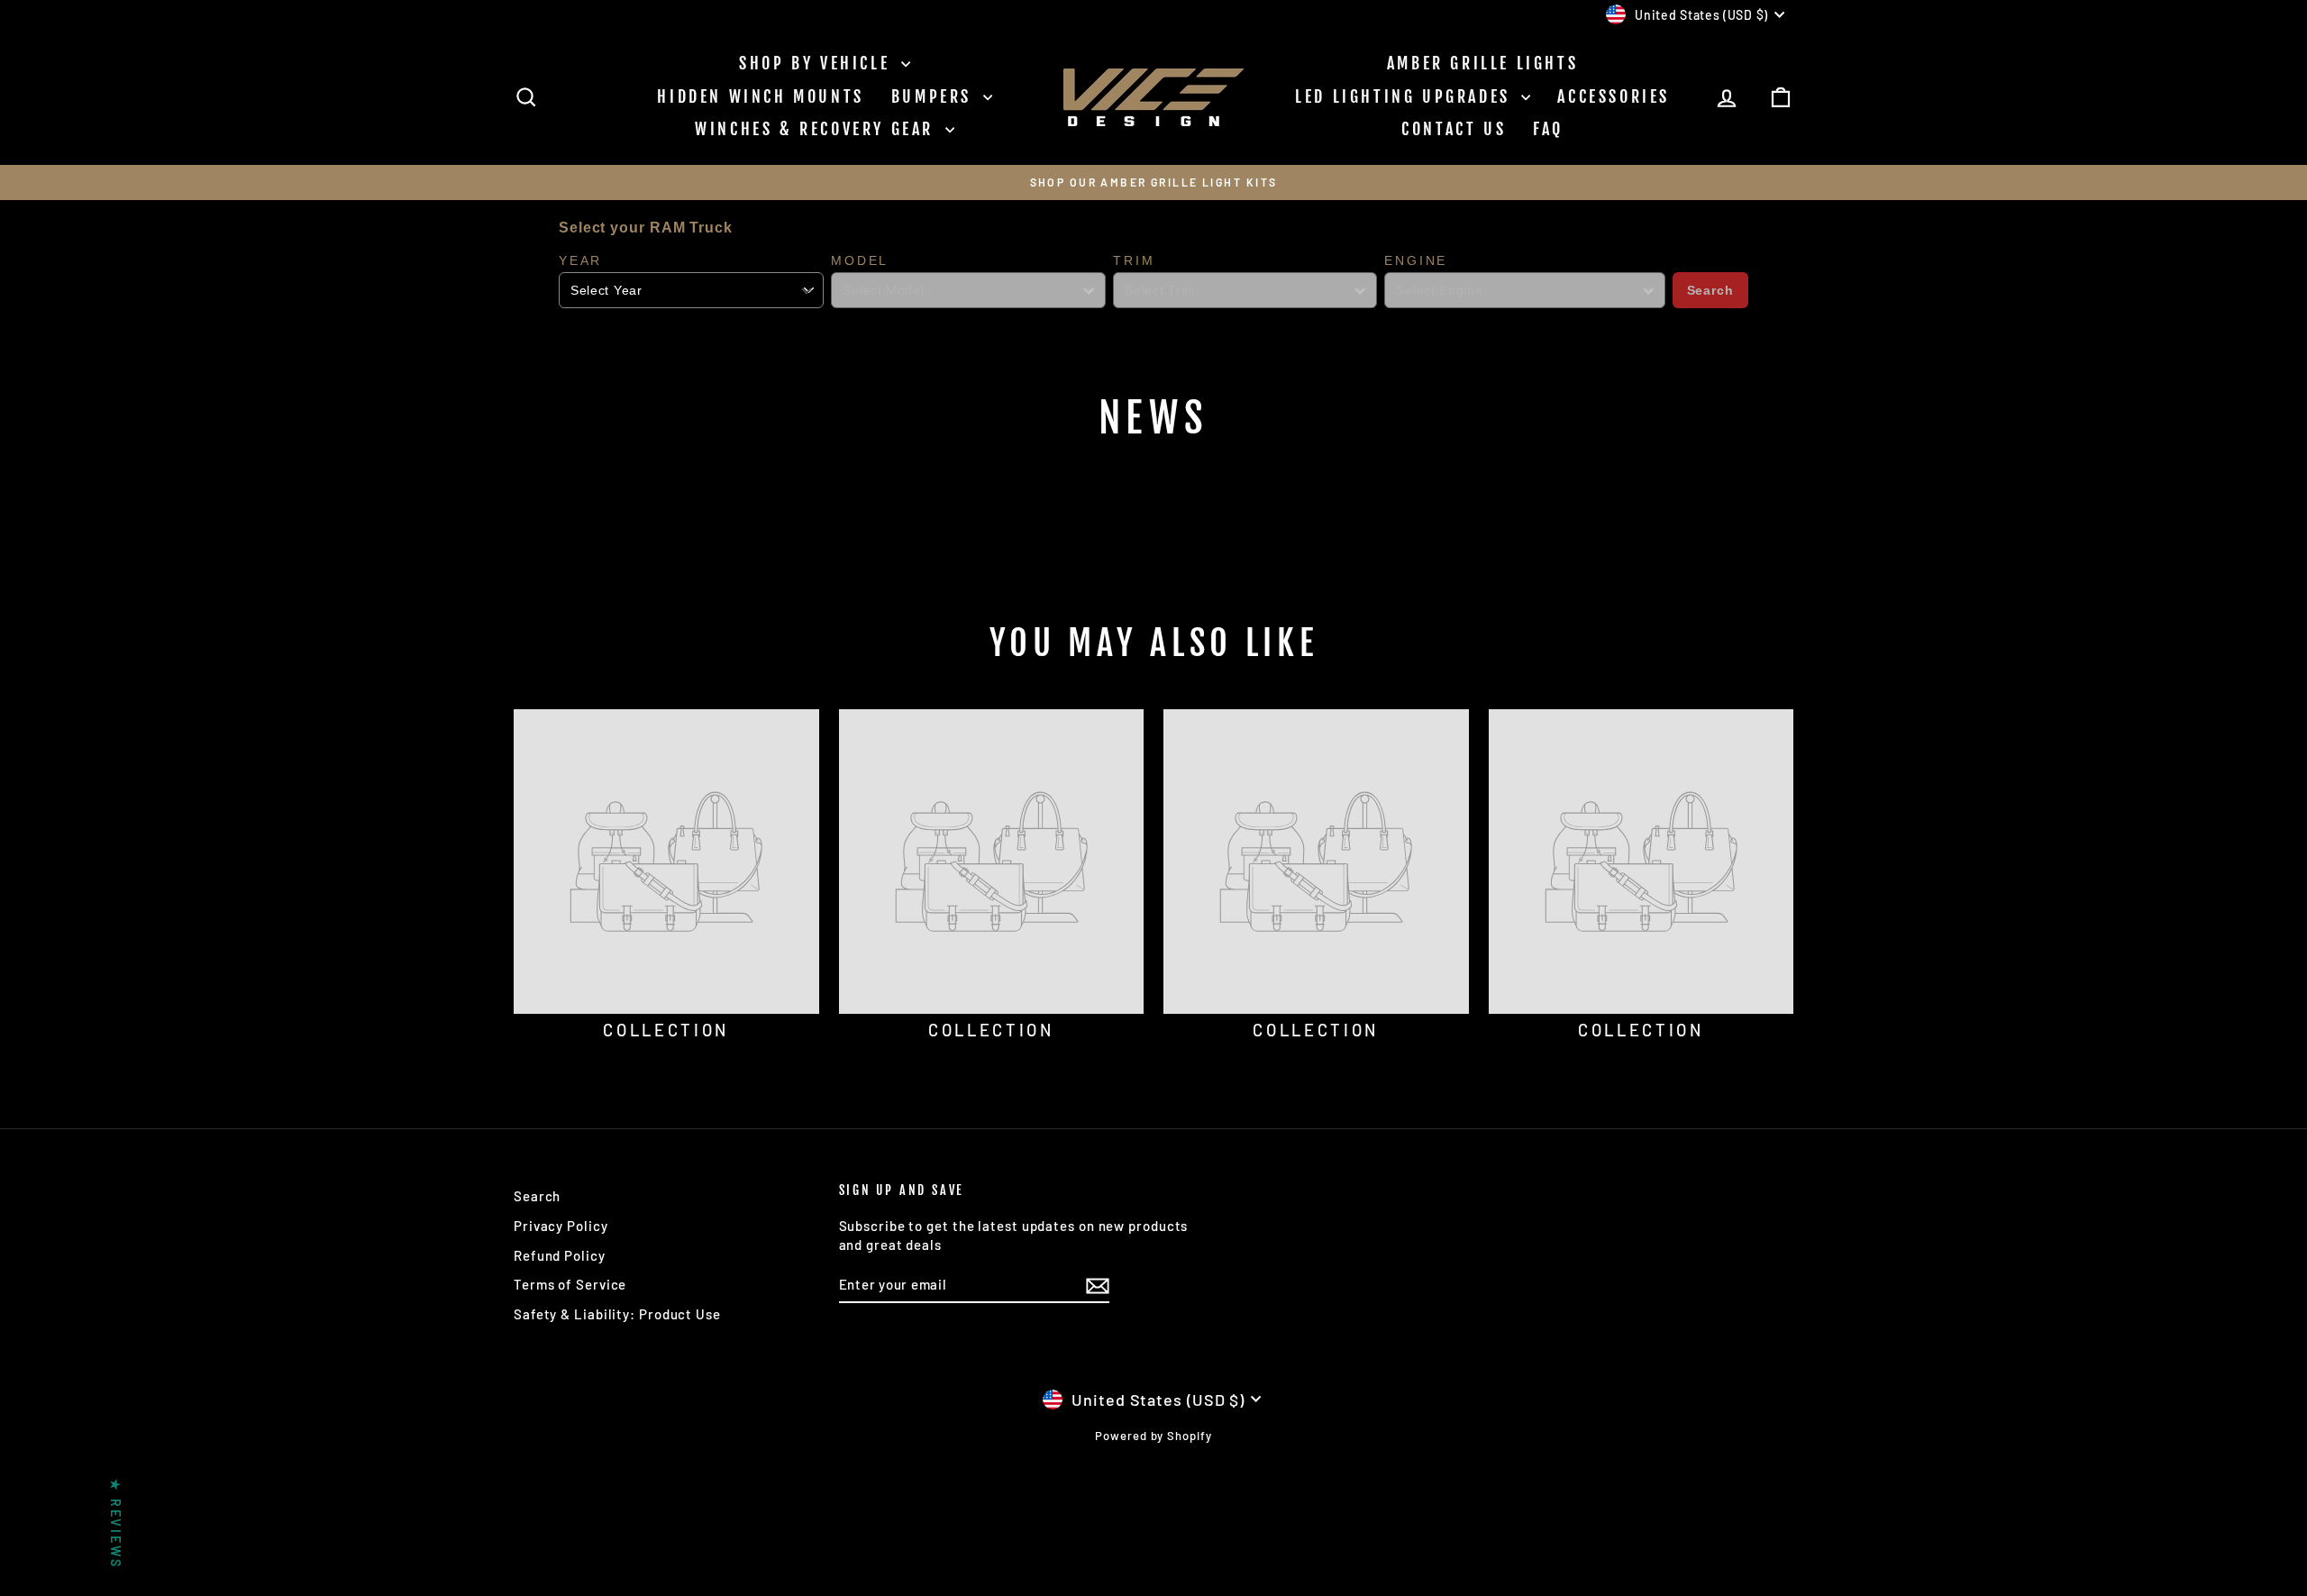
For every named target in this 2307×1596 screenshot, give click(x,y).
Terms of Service (570, 1284)
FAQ (1548, 129)
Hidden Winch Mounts (760, 96)
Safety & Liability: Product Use (617, 1314)
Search (1710, 290)
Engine (1416, 260)
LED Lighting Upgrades (1406, 96)
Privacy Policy (561, 1226)
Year (580, 260)
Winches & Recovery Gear (817, 129)
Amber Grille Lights (1482, 63)
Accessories (1614, 96)
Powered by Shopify (1153, 1436)
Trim (1134, 260)
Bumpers (935, 96)
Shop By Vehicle (818, 63)
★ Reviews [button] (116, 1523)
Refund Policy (560, 1255)
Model (860, 260)
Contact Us (1454, 129)
